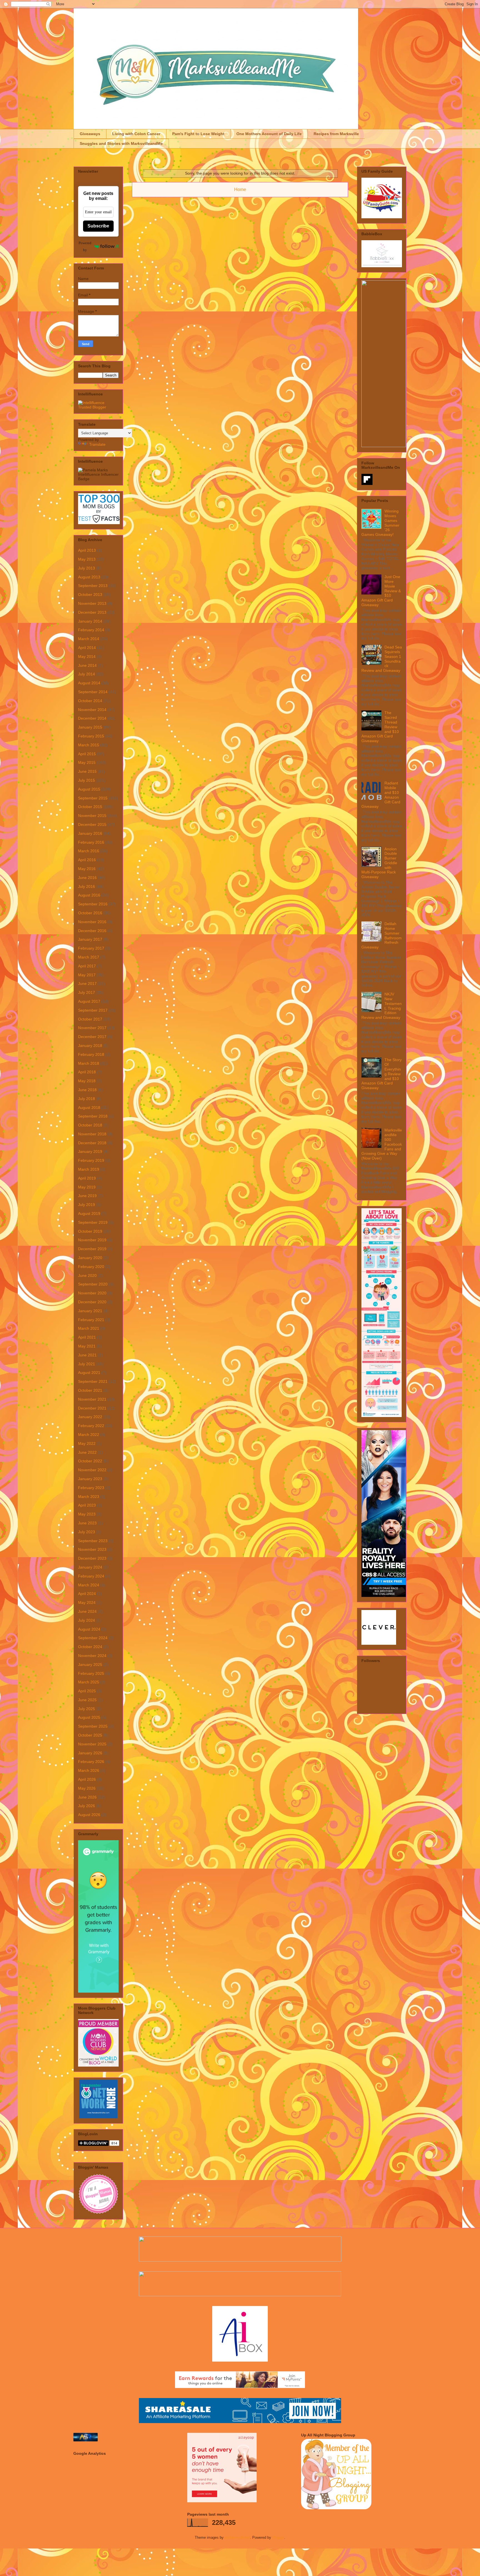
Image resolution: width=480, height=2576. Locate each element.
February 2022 (91, 1426)
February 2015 (91, 736)
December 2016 (92, 931)
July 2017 (87, 992)
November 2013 (92, 603)
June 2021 (87, 1355)
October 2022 (90, 1461)
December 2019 (92, 1249)
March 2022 (89, 1435)
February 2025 (91, 1673)
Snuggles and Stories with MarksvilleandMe (121, 143)
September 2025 (93, 1726)
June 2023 (87, 1523)
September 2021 (93, 1381)
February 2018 (91, 1054)
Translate (97, 444)
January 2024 (90, 1567)
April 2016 (87, 860)
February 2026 (91, 1762)
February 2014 (91, 630)
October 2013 (90, 595)
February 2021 (91, 1320)
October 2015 (90, 807)
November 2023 (92, 1549)
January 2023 (90, 1479)
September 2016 (93, 904)
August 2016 (89, 895)
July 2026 (87, 1806)
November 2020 (92, 1293)
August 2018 (89, 1108)
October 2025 (90, 1735)
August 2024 (89, 1629)
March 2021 (89, 1328)
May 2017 (87, 975)
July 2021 (87, 1364)
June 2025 (87, 1700)
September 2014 (93, 692)
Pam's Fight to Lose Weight (198, 134)
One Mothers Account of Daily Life (269, 134)
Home (240, 190)
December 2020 (92, 1302)
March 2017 (89, 957)
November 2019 (92, 1240)
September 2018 (93, 1116)
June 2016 (87, 878)
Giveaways (90, 134)
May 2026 (87, 1788)
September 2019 (93, 1222)
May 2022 (87, 1443)
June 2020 (87, 1275)
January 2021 (90, 1311)
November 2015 (92, 816)
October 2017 (90, 1019)
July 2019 (87, 1205)
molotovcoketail (237, 2537)
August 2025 (89, 1717)
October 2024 (90, 1647)
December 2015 (92, 824)
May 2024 (87, 1602)
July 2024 (87, 1620)
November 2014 (92, 710)
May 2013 (87, 559)
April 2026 (87, 1779)
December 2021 (92, 1408)
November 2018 (92, 1134)
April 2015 (87, 754)
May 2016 (87, 869)
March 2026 (89, 1770)
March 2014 (89, 639)
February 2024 (91, 1576)
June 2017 (87, 984)
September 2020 (93, 1284)
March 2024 (89, 1585)
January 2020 (90, 1258)
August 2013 (89, 577)
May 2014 (87, 657)
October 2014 (90, 701)
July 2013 (87, 568)
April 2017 (87, 966)
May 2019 (87, 1187)
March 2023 (89, 1497)
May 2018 (87, 1081)
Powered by (85, 246)
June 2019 (87, 1196)
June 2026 (87, 1797)
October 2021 (90, 1390)
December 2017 (92, 1037)
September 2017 (93, 1010)
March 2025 (89, 1682)
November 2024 (92, 1656)
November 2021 (92, 1399)
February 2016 (91, 842)
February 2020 (91, 1267)
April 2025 (87, 1691)
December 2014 (92, 718)
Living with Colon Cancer (136, 134)
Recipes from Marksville (336, 134)
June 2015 (87, 771)
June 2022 (87, 1452)
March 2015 (89, 745)
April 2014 (87, 648)
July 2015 (87, 780)
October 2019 (90, 1231)
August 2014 (89, 683)
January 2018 (90, 1046)
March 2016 (89, 851)
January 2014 (90, 621)
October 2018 (90, 1125)
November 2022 (92, 1470)
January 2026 (90, 1753)
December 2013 (92, 612)
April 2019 (87, 1178)
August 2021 (89, 1373)
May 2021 (87, 1346)
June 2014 (87, 665)
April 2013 (87, 550)
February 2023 (91, 1488)
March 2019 (89, 1169)
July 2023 (87, 1532)
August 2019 (89, 1213)
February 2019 (91, 1160)
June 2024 (87, 1611)
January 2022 (90, 1417)
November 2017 (92, 1028)
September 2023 (93, 1541)
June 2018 (87, 1090)
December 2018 (92, 1143)
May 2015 (87, 762)
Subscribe (98, 226)
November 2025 (92, 1744)
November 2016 (92, 922)
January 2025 (90, 1665)
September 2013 (93, 586)
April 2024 (87, 1594)
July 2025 (87, 1709)
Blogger (278, 2537)
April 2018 (87, 1072)
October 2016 (90, 913)
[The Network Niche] (98, 2117)
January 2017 (90, 939)
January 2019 (90, 1151)
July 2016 (87, 886)
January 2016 (90, 833)
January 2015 (90, 727)
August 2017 (89, 1001)
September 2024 (93, 1638)
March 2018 (89, 1063)
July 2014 (87, 674)
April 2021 (87, 1337)
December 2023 (92, 1558)
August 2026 (89, 1815)
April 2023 (87, 1505)
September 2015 (93, 798)
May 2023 (87, 1514)
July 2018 (87, 1099)
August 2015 (89, 789)
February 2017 (91, 948)
